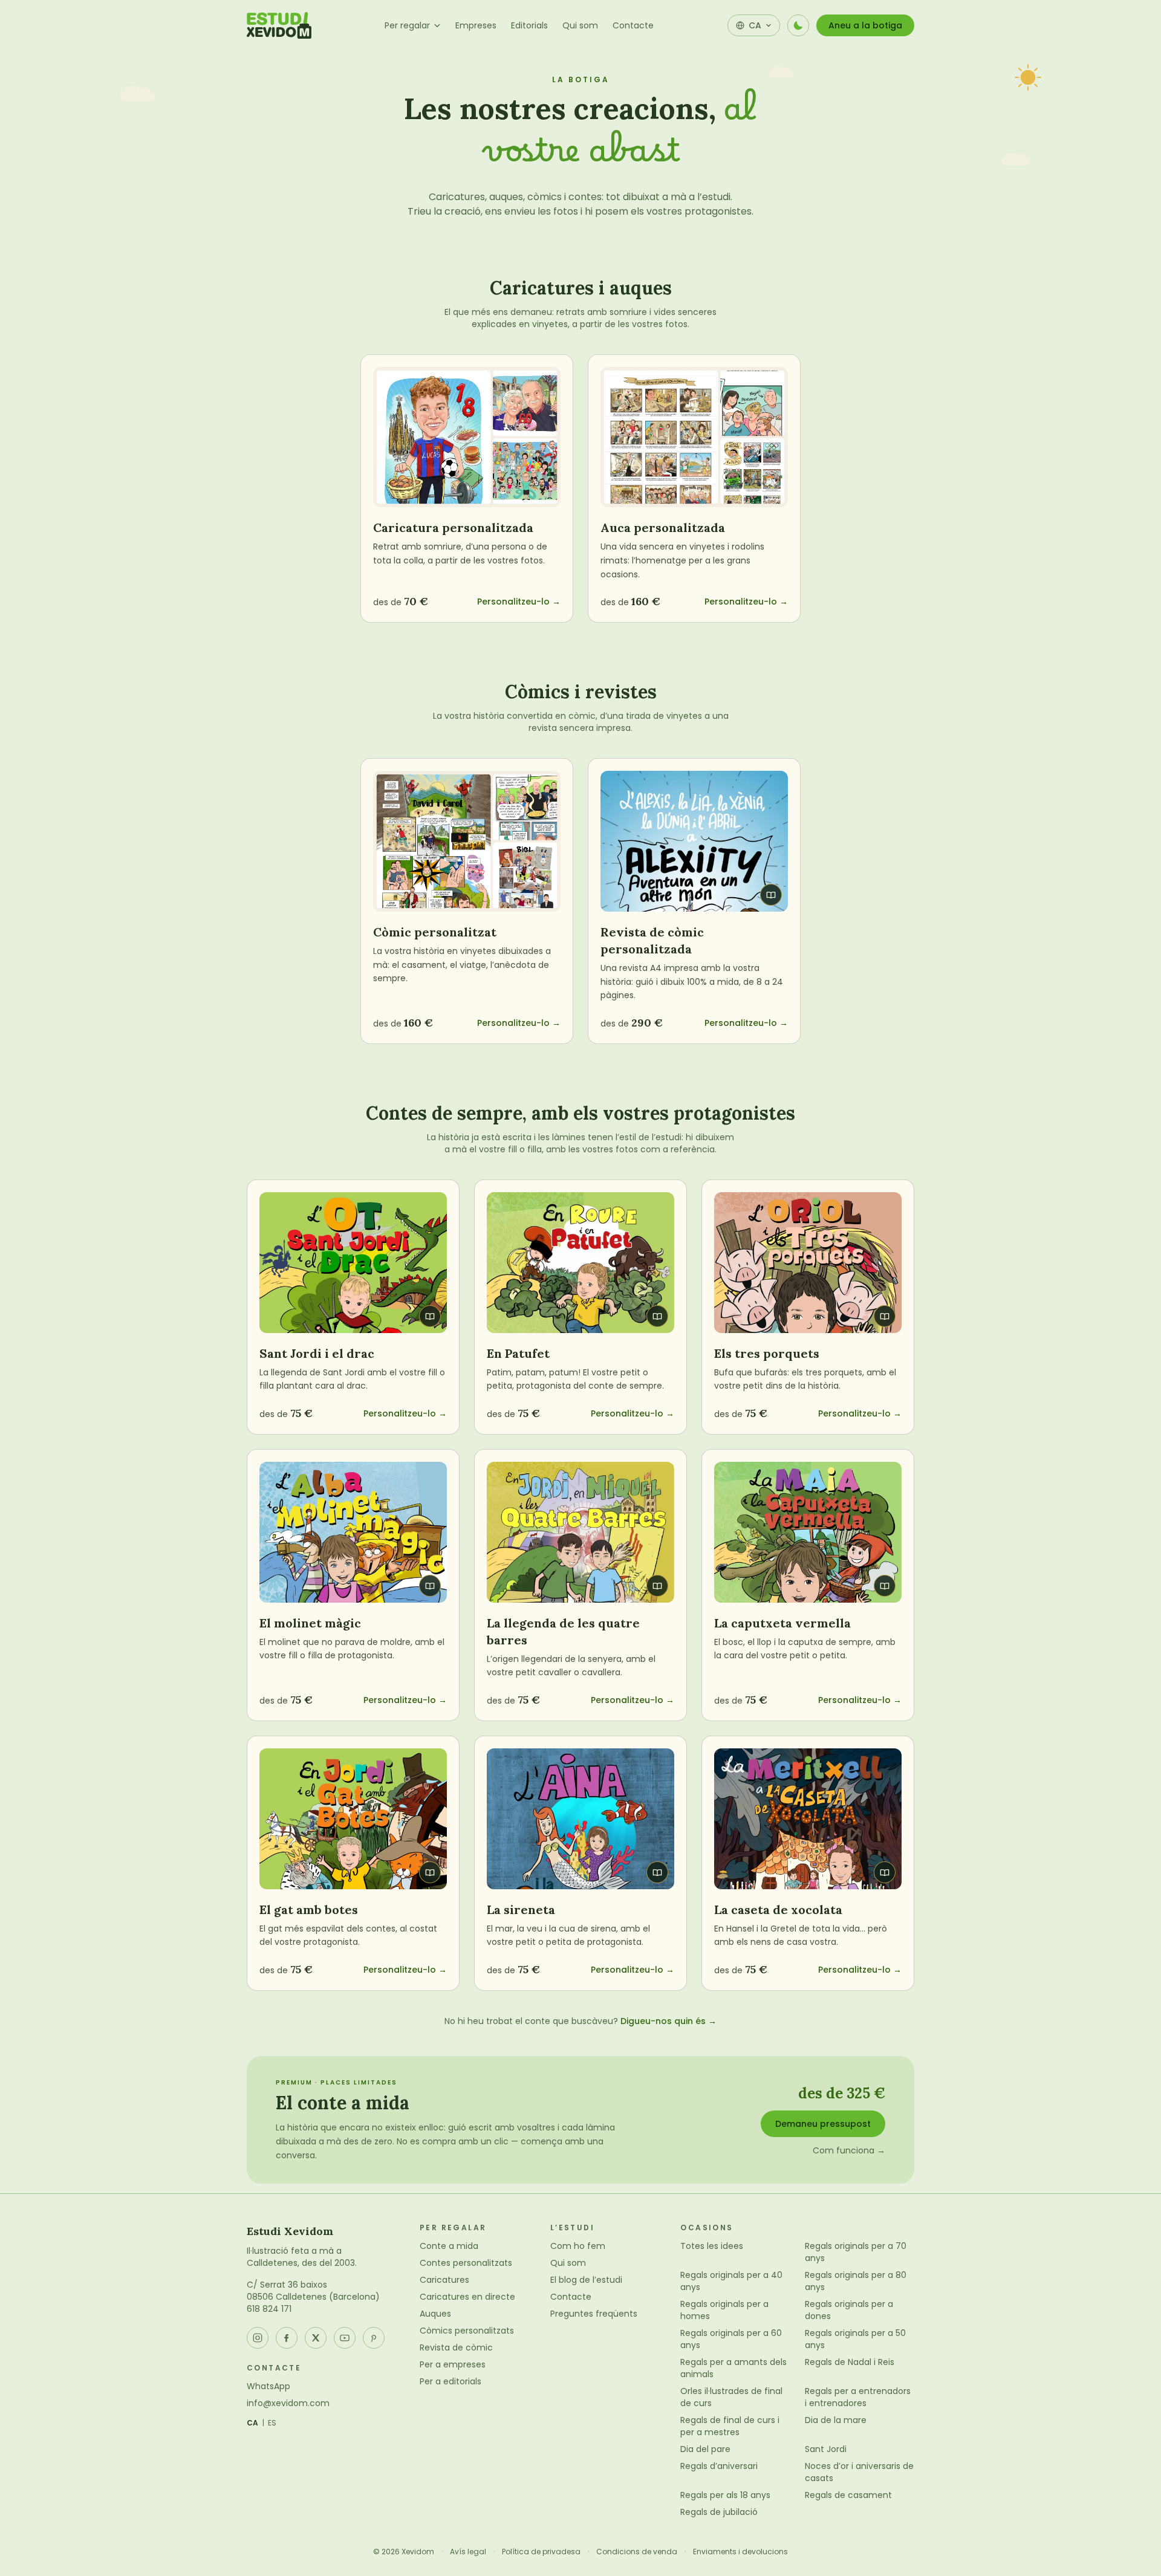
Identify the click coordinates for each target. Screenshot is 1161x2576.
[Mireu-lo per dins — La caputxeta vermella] (808, 1532)
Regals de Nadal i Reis (850, 2362)
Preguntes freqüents (594, 2314)
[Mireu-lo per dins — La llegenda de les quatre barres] (580, 1532)
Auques (435, 2314)
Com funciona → (849, 2150)
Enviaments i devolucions (740, 2552)
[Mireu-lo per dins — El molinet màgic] (353, 1532)
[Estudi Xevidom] (279, 25)
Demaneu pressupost (823, 2124)
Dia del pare (705, 2449)
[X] (316, 2338)
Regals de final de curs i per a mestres (730, 2426)
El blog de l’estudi (586, 2280)
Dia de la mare (836, 2420)
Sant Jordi (826, 2449)
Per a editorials (450, 2381)
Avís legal (468, 2552)
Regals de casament (848, 2495)
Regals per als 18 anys (725, 2495)
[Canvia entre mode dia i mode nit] (798, 25)
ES (272, 2423)
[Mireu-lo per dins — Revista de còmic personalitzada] (694, 841)
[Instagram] (258, 2338)
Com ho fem (578, 2246)
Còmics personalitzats (467, 2331)
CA (253, 2423)
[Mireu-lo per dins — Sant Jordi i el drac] (353, 1263)
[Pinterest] (374, 2338)
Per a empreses (453, 2364)
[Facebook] (287, 2338)
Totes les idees (712, 2246)
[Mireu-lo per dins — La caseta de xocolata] (808, 1819)
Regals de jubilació (719, 2512)
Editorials (529, 25)
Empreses (476, 25)
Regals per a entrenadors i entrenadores (858, 2397)
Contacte (633, 25)
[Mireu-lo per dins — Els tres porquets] (808, 1263)
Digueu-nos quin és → (668, 2021)
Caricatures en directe (467, 2297)
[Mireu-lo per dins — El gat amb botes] (353, 1819)
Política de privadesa (541, 2552)
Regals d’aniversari (719, 2466)
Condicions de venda (637, 2552)
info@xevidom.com (288, 2403)
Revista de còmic (456, 2347)
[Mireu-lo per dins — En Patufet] (580, 1263)
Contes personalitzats (466, 2263)
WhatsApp (268, 2386)
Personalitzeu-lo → (519, 602)
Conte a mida (449, 2246)
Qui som (580, 25)
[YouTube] (345, 2338)
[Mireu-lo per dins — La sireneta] (580, 1819)
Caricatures (444, 2280)
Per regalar (407, 25)
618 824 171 (269, 2309)
